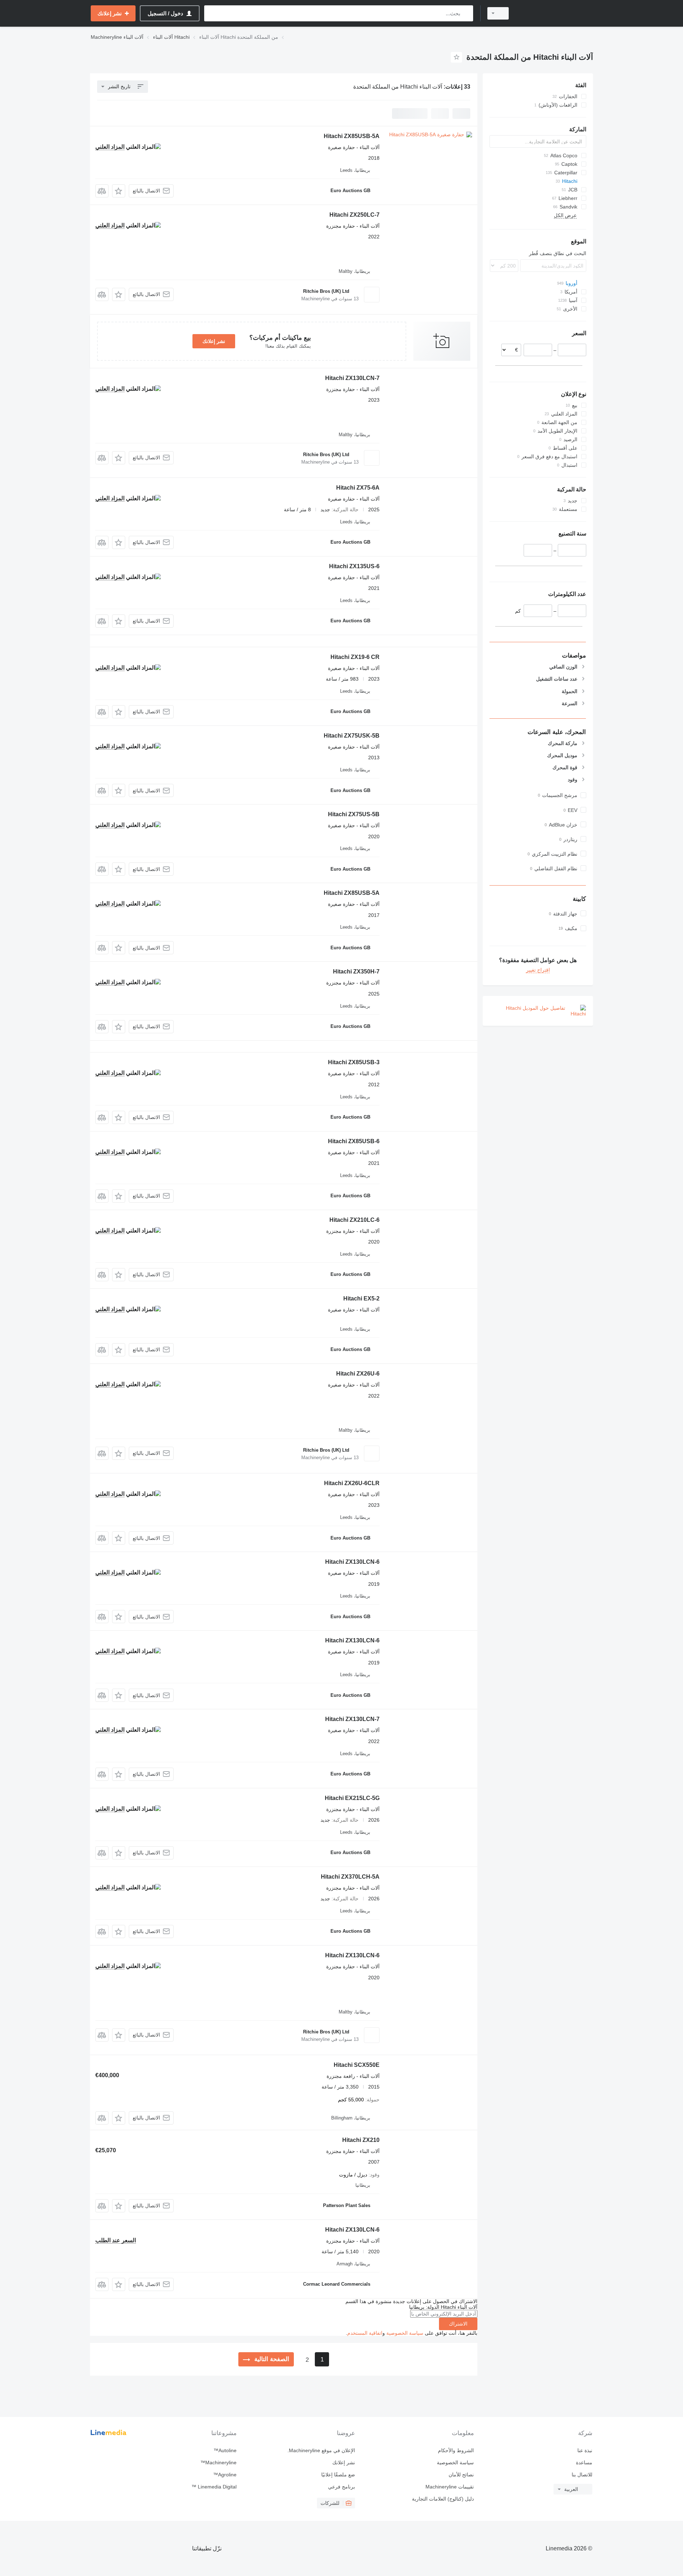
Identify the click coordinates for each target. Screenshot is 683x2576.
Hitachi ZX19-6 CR (355, 657)
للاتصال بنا (582, 2475)
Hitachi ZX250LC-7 (354, 215)
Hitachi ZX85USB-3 (354, 1062)
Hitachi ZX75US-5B (354, 814)
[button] (119, 191)
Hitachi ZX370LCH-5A (350, 1877)
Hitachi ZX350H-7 (356, 972)
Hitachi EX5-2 (361, 1298)
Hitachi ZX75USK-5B (352, 736)
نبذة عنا (585, 2450)
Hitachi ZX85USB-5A (352, 136)
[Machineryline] (555, 13)
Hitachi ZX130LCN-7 (352, 378)
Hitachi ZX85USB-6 (354, 1141)
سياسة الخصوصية (405, 2333)
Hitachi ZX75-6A (358, 488)
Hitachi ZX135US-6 (354, 566)
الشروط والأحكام (456, 2450)
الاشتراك (458, 2324)
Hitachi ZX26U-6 (358, 1374)
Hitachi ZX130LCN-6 (352, 1562)
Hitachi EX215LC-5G (352, 1798)
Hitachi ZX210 (361, 2140)
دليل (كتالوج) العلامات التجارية (443, 2499)
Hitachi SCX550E (357, 2065)
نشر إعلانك (214, 341)
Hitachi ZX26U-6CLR (352, 1483)
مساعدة (584, 2462)
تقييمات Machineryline (449, 2487)
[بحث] (466, 13)
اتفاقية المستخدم (365, 2333)
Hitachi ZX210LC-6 (354, 1220)
